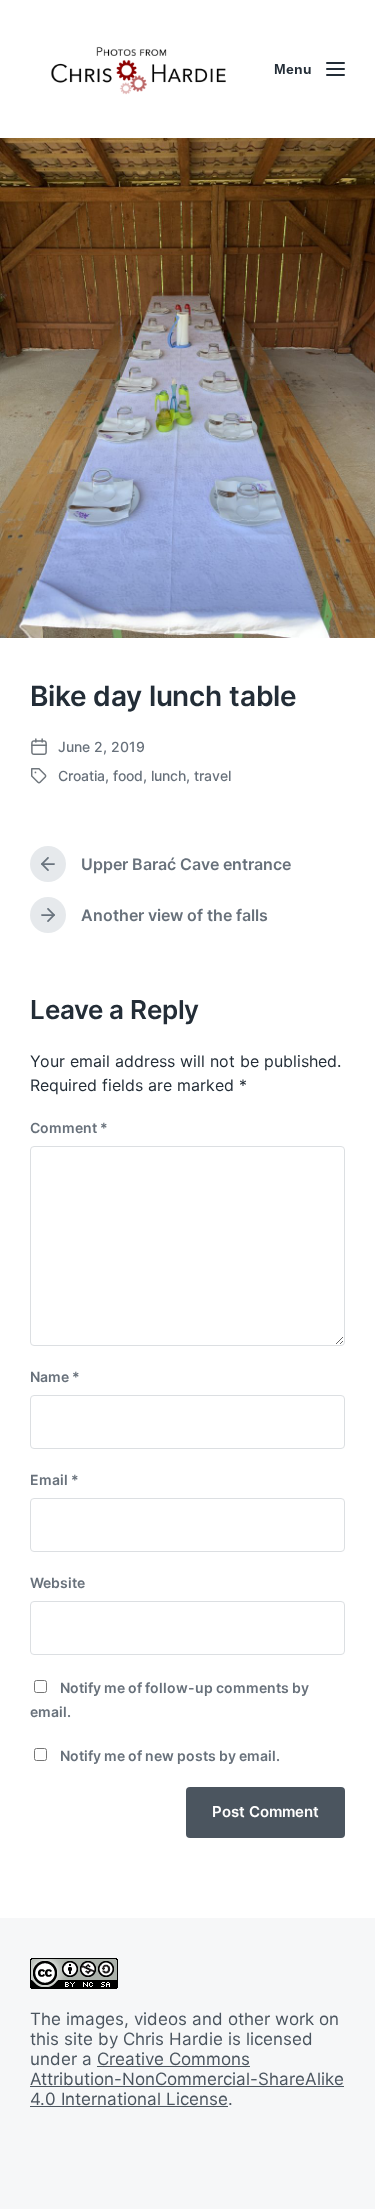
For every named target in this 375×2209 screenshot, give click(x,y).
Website (57, 1582)
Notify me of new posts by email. (170, 1755)
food (128, 775)
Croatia (81, 775)
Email (54, 1479)
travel (212, 775)
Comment (69, 1127)
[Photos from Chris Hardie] (137, 69)
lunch (168, 775)
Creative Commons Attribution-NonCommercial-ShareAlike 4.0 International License (187, 2079)
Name (55, 1376)
